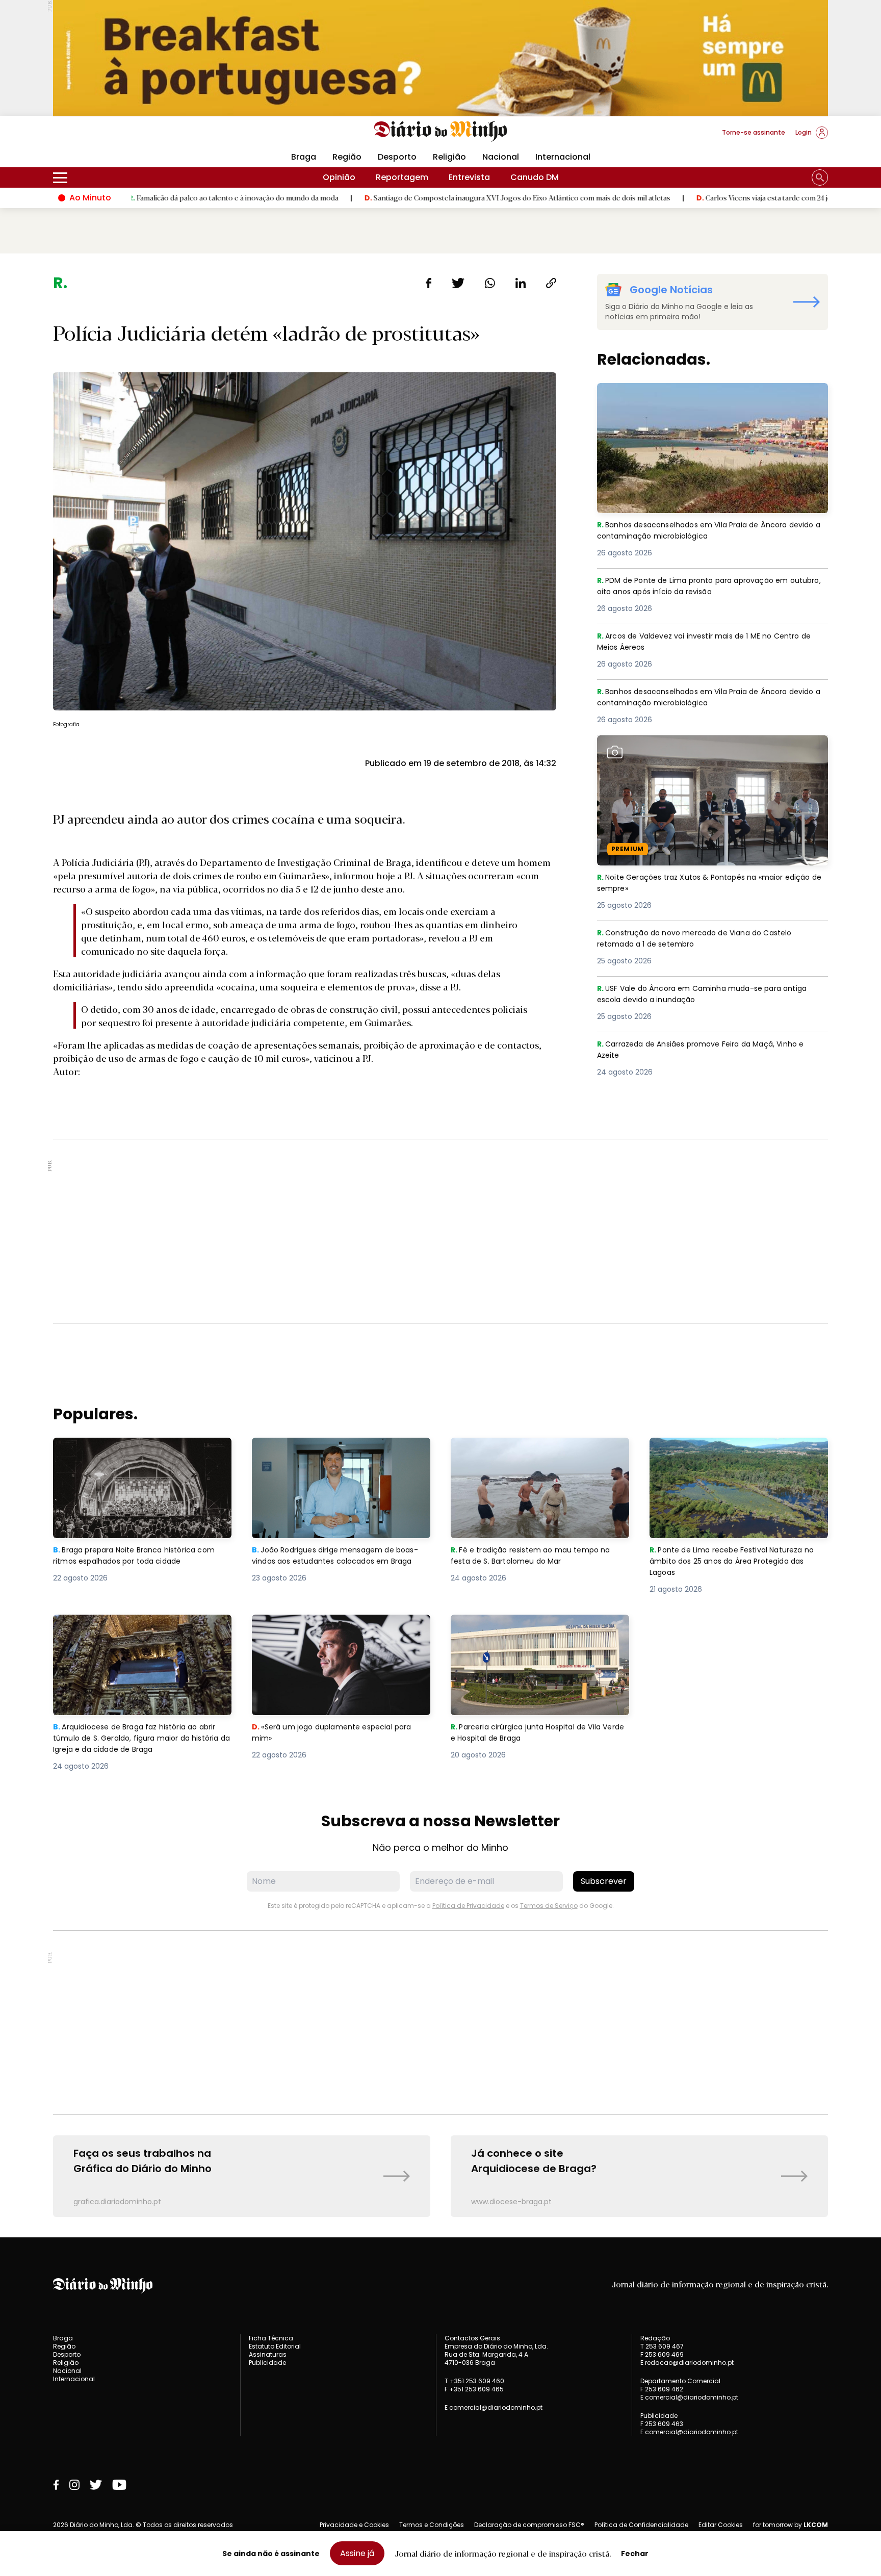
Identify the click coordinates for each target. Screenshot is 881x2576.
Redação (655, 2338)
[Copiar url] (551, 283)
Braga (304, 157)
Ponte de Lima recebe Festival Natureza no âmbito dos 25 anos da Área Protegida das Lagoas (737, 1456)
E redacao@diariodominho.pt (687, 2363)
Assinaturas (268, 2354)
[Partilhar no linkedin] (521, 283)
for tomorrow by (791, 2525)
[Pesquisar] (820, 177)
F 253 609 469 (662, 2354)
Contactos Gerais (472, 2338)
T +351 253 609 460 (474, 2381)
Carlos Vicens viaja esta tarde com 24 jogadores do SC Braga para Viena (690, 197)
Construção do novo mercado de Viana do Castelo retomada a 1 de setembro (704, 939)
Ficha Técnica (271, 2338)
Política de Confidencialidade (641, 2525)
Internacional (563, 157)
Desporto (397, 157)
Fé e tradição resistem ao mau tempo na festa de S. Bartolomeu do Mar (536, 1450)
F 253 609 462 (662, 2389)
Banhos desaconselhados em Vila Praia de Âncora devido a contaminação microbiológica (701, 395)
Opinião (339, 177)
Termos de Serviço (549, 1906)
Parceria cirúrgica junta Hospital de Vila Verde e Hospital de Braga (532, 1627)
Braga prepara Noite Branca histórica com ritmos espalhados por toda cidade (141, 1450)
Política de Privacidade (468, 1906)
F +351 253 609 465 (474, 2389)
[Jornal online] (106, 137)
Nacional (501, 157)
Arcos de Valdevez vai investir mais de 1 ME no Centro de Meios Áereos (707, 642)
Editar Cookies (721, 2525)
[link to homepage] (441, 132)
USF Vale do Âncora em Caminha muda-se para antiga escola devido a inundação (711, 995)
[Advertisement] (440, 1231)
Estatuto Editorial (275, 2346)
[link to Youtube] (119, 2485)
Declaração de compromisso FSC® (529, 2525)
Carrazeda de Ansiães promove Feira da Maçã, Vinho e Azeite (710, 1050)
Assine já (357, 2553)
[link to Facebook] (56, 2485)
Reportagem (402, 177)
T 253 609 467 (662, 2346)
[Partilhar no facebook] (429, 283)
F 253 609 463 (662, 2424)
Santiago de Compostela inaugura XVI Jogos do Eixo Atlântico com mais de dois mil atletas (391, 197)
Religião (449, 157)
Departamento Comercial (680, 2381)
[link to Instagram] (74, 2485)
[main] (440, 1245)
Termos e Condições (432, 2525)
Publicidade (267, 2363)
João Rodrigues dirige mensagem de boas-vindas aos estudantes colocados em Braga (336, 1456)
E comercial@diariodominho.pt (494, 2407)
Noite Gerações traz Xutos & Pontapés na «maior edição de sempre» (699, 747)
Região (347, 157)
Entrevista (469, 177)
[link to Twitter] (96, 2485)
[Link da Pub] (440, 58)
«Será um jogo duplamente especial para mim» (338, 1627)
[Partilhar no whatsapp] (490, 283)
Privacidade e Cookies (354, 2525)
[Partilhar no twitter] (458, 283)
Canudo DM (535, 177)
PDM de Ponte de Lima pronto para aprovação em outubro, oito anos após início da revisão (700, 587)
